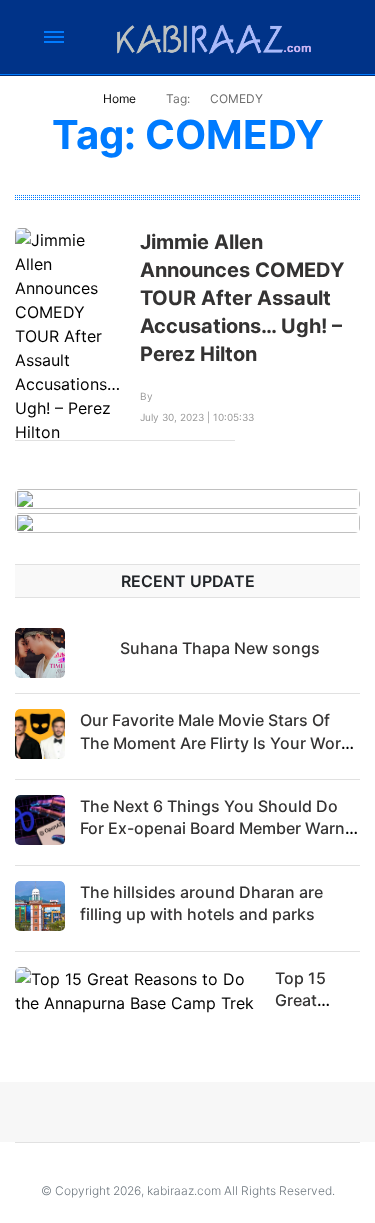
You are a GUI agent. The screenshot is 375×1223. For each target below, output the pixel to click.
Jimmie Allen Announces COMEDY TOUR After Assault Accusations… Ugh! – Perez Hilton (242, 298)
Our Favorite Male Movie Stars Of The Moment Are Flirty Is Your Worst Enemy (218, 742)
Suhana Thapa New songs (220, 648)
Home (119, 98)
